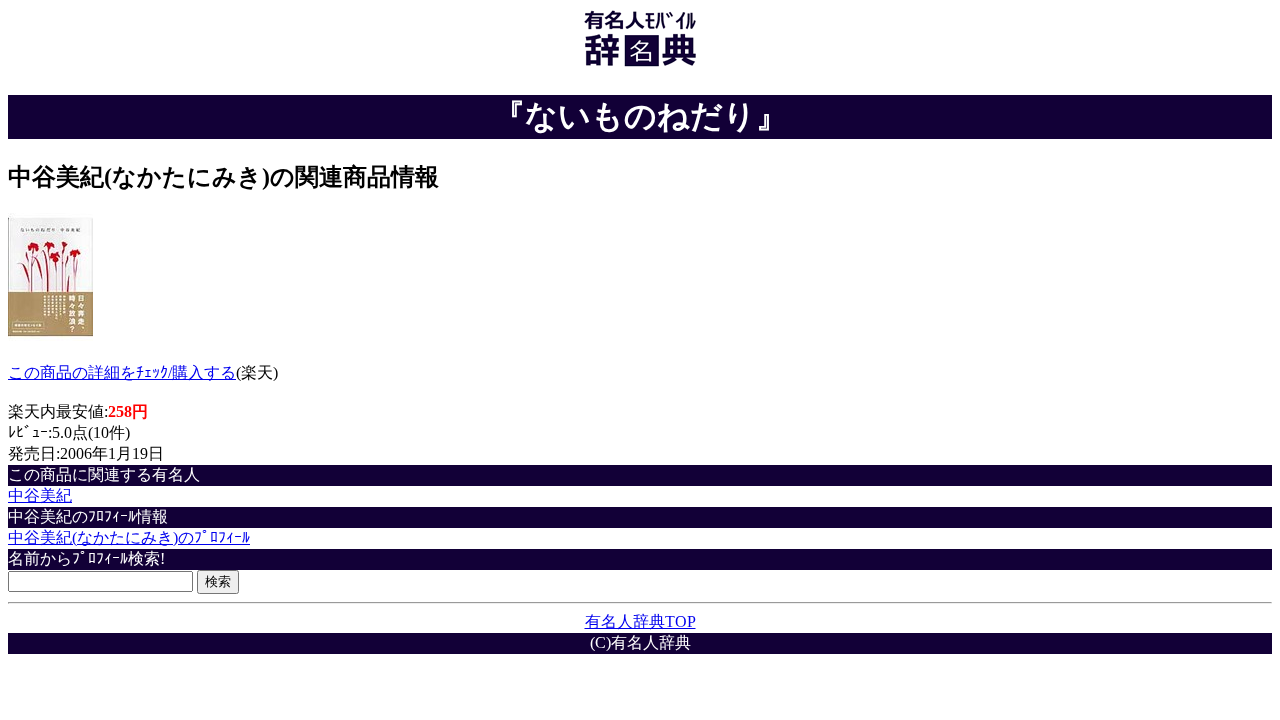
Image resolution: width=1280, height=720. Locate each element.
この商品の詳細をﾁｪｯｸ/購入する (122, 372)
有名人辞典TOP (640, 621)
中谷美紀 (40, 495)
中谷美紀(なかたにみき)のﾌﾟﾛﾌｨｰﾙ (129, 537)
